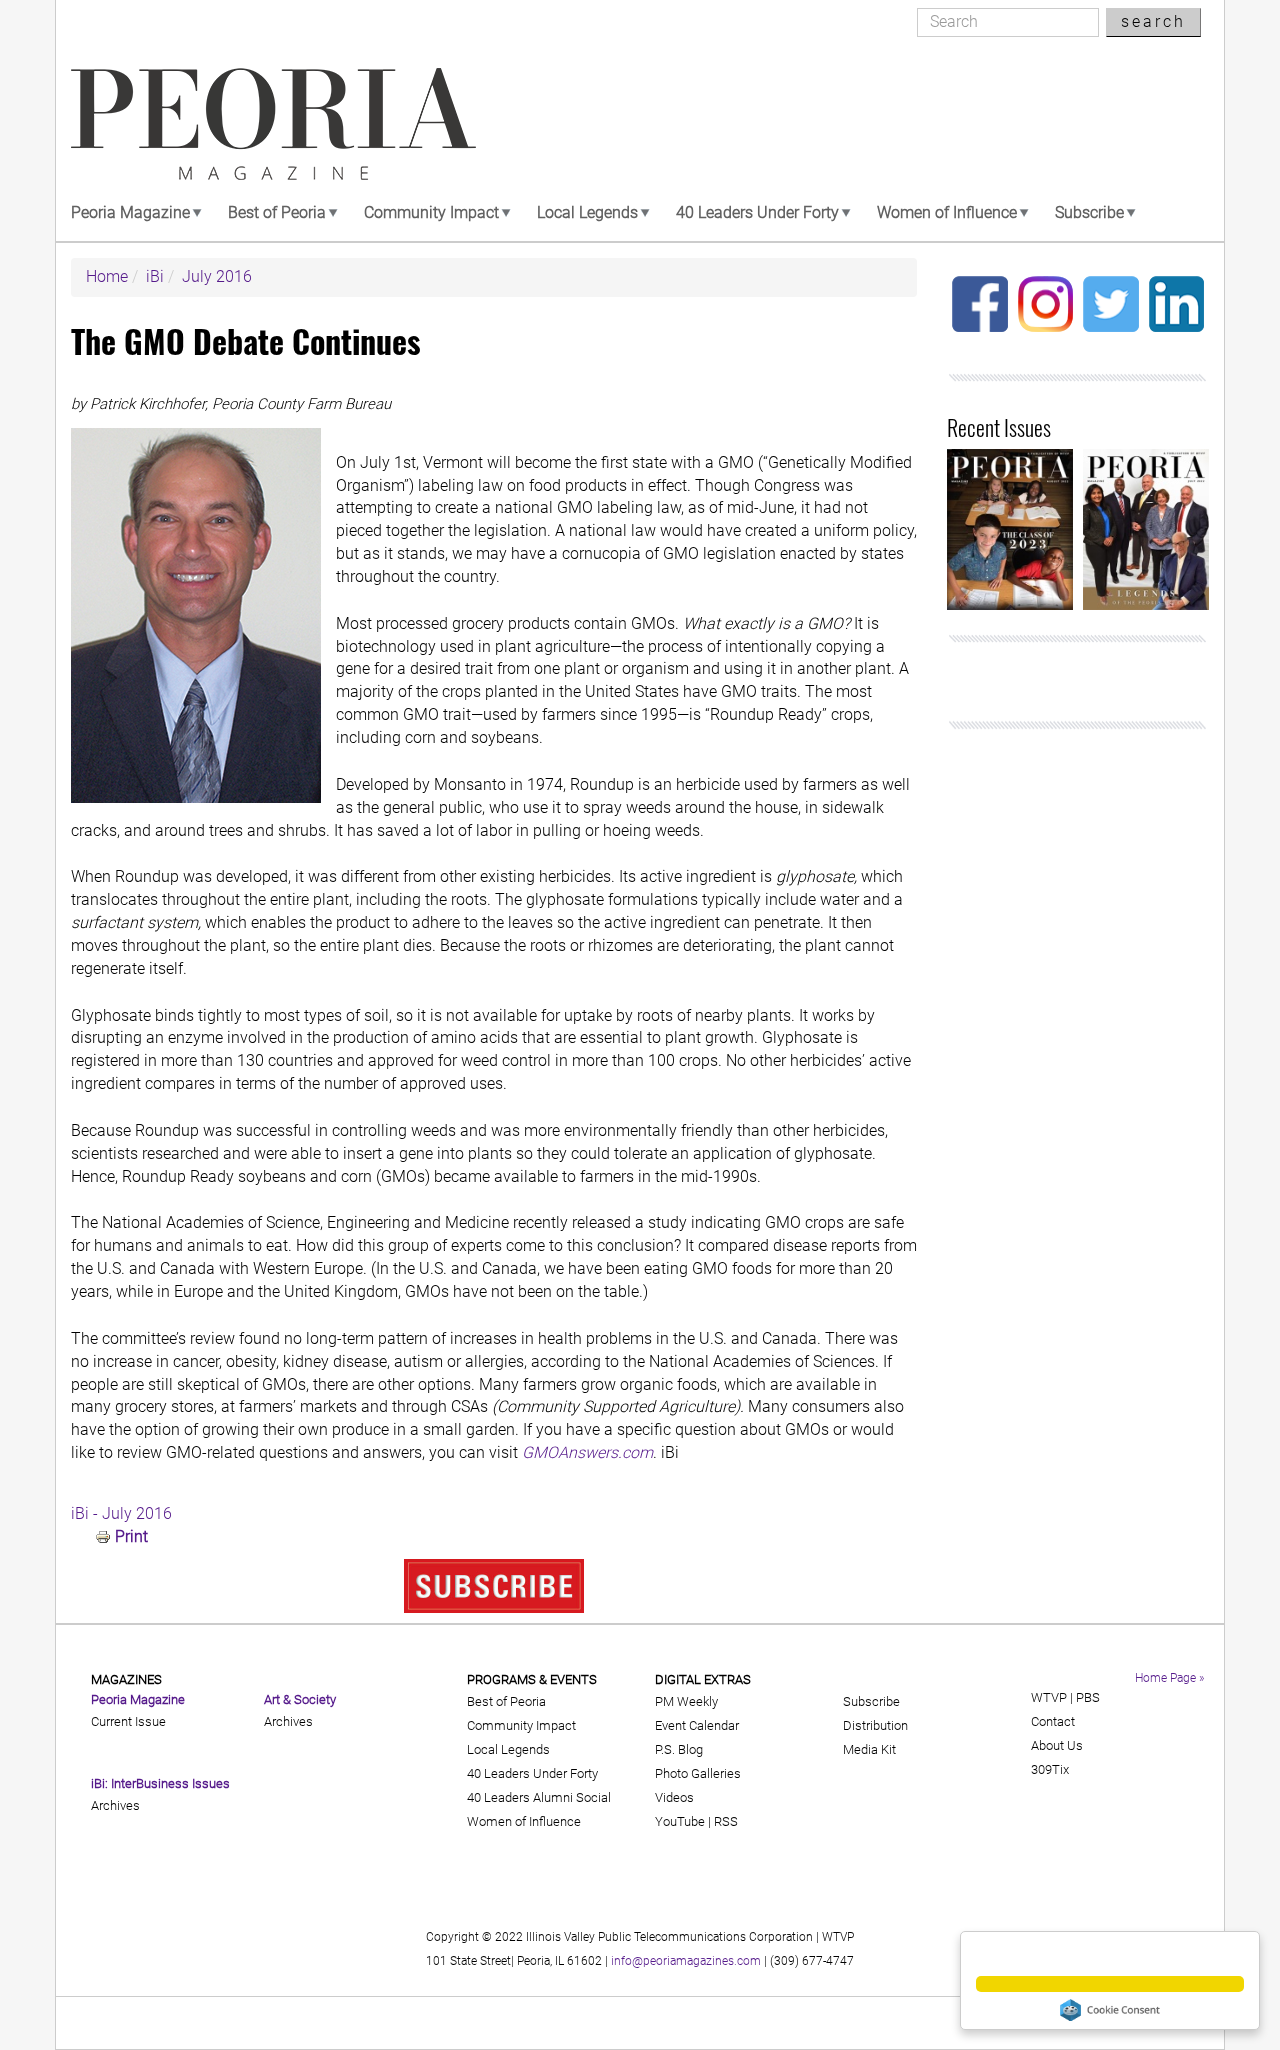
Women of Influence (947, 212)
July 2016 (217, 276)
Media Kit (869, 1749)
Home (107, 276)
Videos (674, 1797)
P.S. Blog (679, 1749)
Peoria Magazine (130, 212)
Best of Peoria (277, 212)
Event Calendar (697, 1725)
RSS (726, 1821)
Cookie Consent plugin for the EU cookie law (1110, 2010)
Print (131, 1536)
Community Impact (431, 212)
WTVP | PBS (1065, 1697)
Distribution (875, 1725)
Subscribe (1089, 212)
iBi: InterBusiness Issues (160, 1783)
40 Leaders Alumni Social (539, 1797)
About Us (1057, 1745)
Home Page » (1169, 1678)
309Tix (1050, 1769)
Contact (1053, 1721)
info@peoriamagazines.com (686, 1961)
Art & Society (300, 1699)
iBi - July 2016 (121, 1513)
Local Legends (587, 212)
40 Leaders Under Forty (757, 212)
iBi (155, 276)
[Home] (273, 124)
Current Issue (128, 1721)
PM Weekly (686, 1701)
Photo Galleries (698, 1773)
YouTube (680, 1821)
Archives (115, 1805)
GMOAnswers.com (587, 1452)
